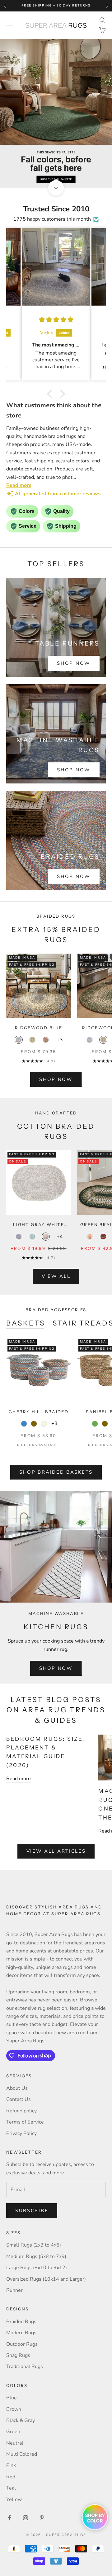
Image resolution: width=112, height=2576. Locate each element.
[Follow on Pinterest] (42, 2518)
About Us (17, 2088)
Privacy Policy (21, 2133)
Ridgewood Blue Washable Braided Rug (39, 1028)
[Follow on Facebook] (9, 2518)
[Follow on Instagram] (26, 2518)
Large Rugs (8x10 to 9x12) (37, 2268)
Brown (14, 2409)
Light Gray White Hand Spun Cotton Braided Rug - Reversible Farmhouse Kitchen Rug (39, 1225)
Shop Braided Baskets (56, 1472)
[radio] (19, 1040)
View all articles (56, 1851)
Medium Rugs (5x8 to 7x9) (36, 2256)
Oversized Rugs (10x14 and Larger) (46, 2279)
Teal (11, 2488)
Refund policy (21, 2111)
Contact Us (19, 2099)
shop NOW (56, 1079)
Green (13, 2432)
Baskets (26, 1323)
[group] (56, 113)
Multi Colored (22, 2454)
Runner (14, 2290)
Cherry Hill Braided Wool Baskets (39, 1412)
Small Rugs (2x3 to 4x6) (34, 2245)
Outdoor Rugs (22, 2344)
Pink (11, 2465)
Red (11, 2477)
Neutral (15, 2443)
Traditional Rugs (25, 2366)
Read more (19, 1779)
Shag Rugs (18, 2355)
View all (56, 1276)
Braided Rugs (21, 2322)
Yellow (14, 2499)
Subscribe (32, 2211)
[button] (51, 394)
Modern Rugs (21, 2333)
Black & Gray (21, 2420)
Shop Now (74, 663)
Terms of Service (25, 2122)
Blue (12, 2398)
